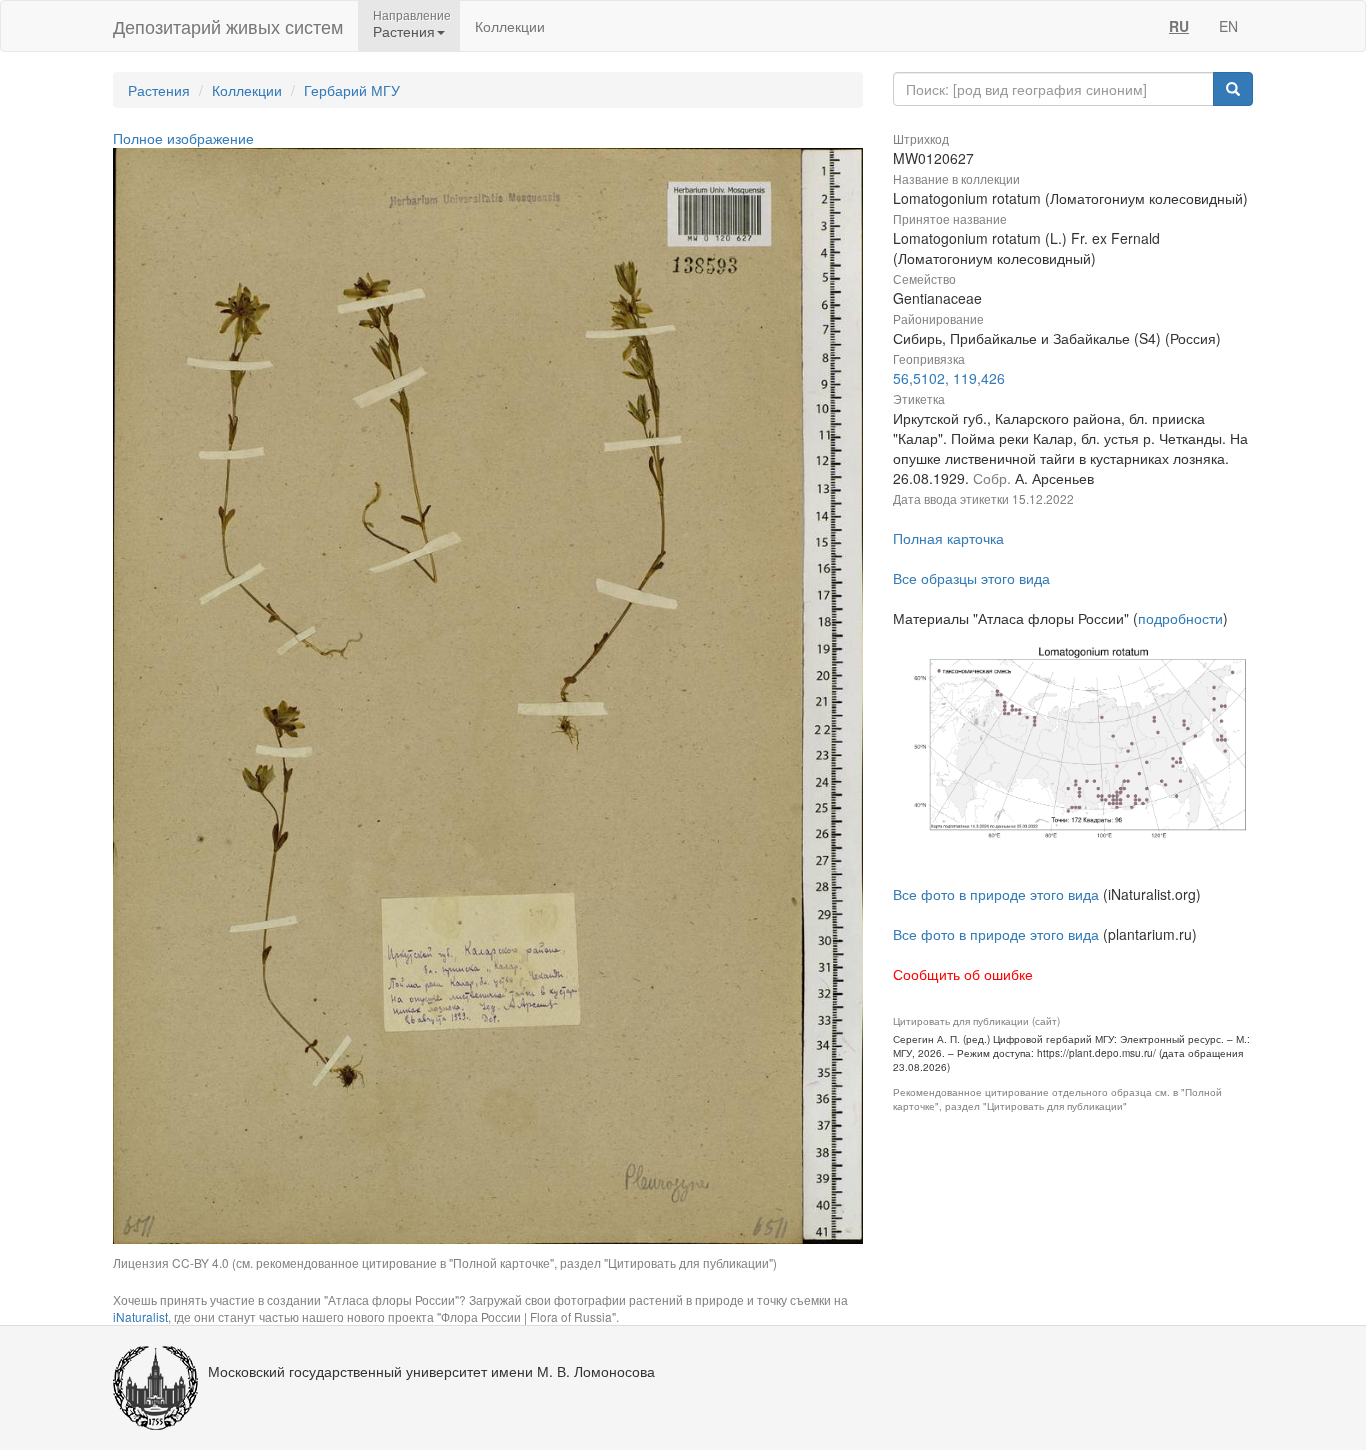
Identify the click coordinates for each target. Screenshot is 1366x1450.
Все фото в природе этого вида (996, 894)
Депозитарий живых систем (228, 26)
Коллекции (510, 26)
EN (1228, 26)
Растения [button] (404, 31)
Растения (159, 90)
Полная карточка (948, 538)
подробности (1180, 618)
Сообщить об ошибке (963, 974)
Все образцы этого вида (971, 578)
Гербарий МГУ (352, 90)
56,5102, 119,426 (949, 378)
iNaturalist (140, 1316)
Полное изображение (183, 138)
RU (1179, 26)
